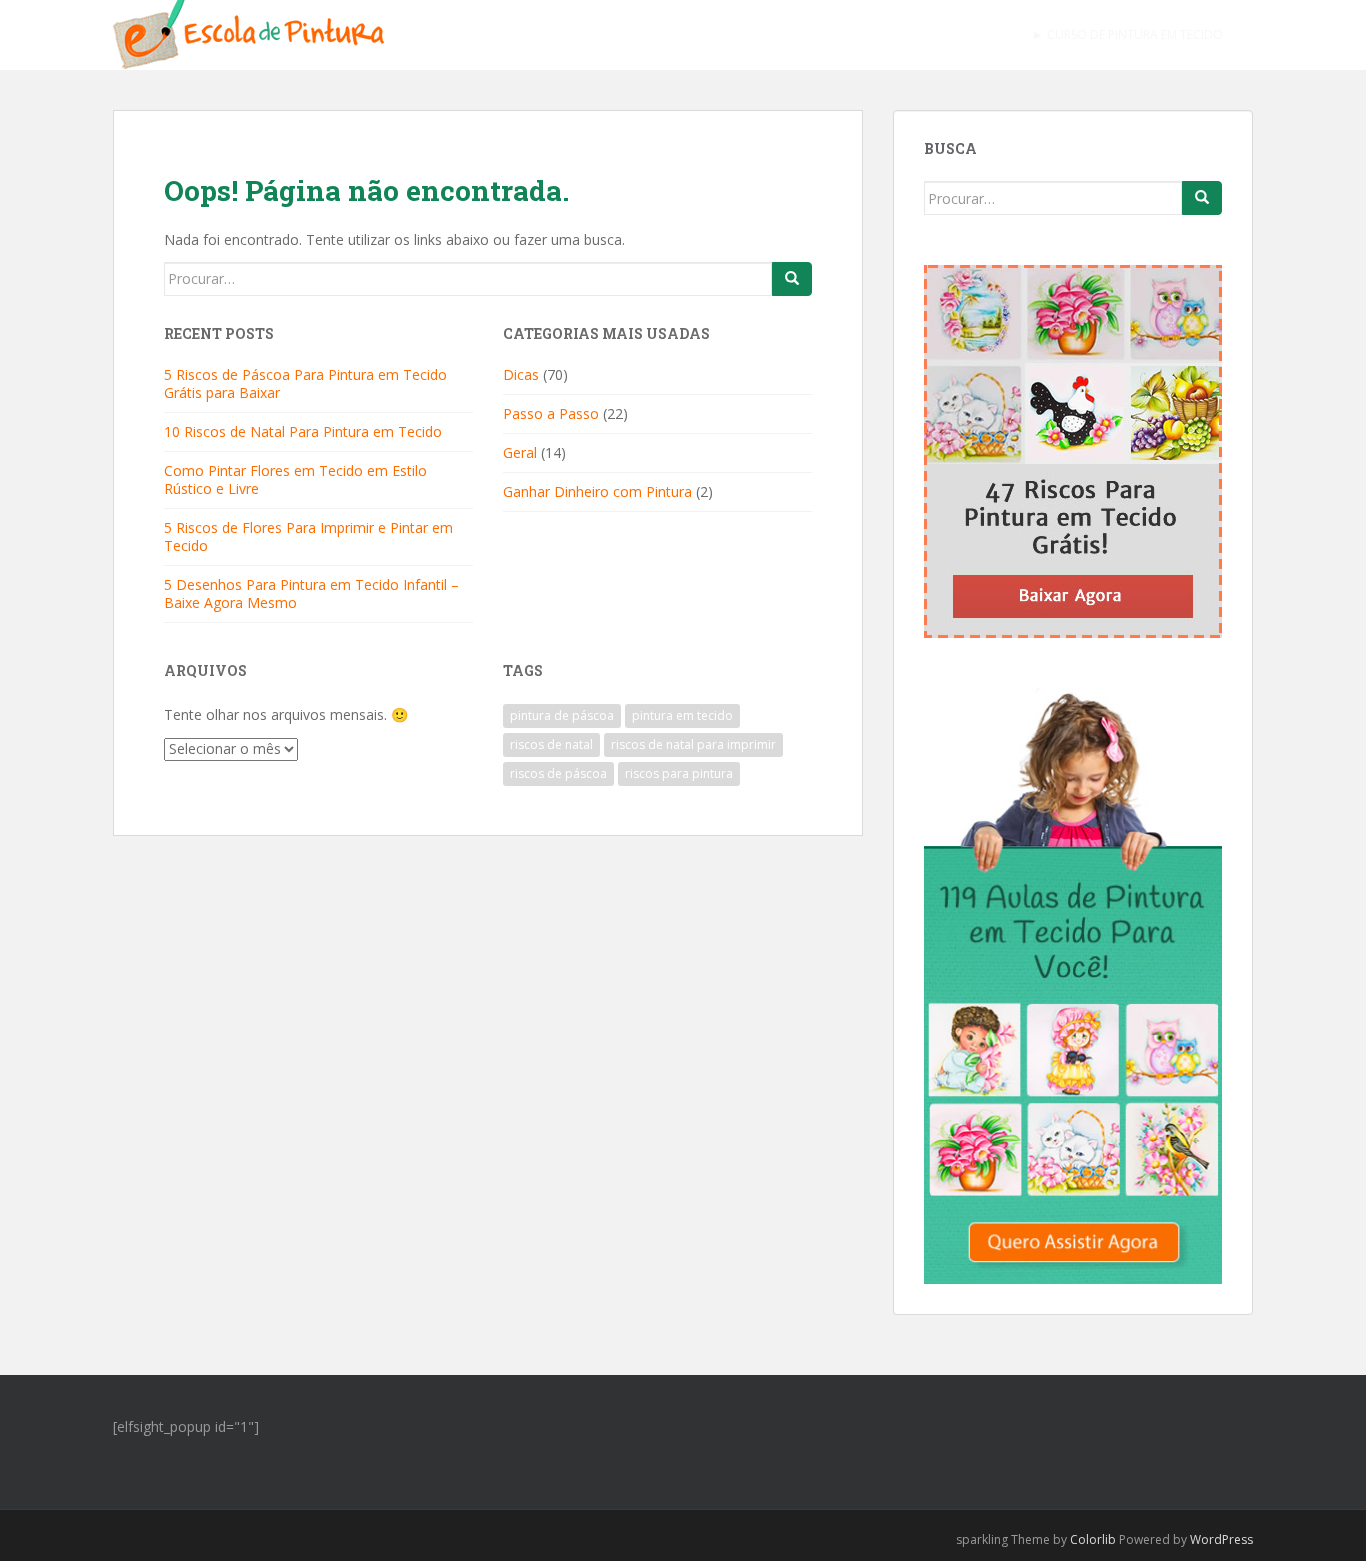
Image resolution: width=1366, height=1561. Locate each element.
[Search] (792, 279)
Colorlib (1093, 1539)
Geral (520, 452)
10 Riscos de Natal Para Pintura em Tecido (303, 431)
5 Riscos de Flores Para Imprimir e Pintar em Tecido (308, 536)
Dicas (521, 374)
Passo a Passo (551, 413)
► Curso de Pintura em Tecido (1127, 34)
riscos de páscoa (558, 773)
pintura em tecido (682, 715)
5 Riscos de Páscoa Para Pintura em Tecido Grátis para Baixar (305, 383)
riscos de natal (551, 744)
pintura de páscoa (562, 715)
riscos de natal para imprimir (693, 744)
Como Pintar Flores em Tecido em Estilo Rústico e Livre (295, 479)
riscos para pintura (679, 773)
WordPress (1221, 1539)
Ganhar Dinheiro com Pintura (597, 491)
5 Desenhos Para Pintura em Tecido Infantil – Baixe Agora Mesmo (311, 593)
